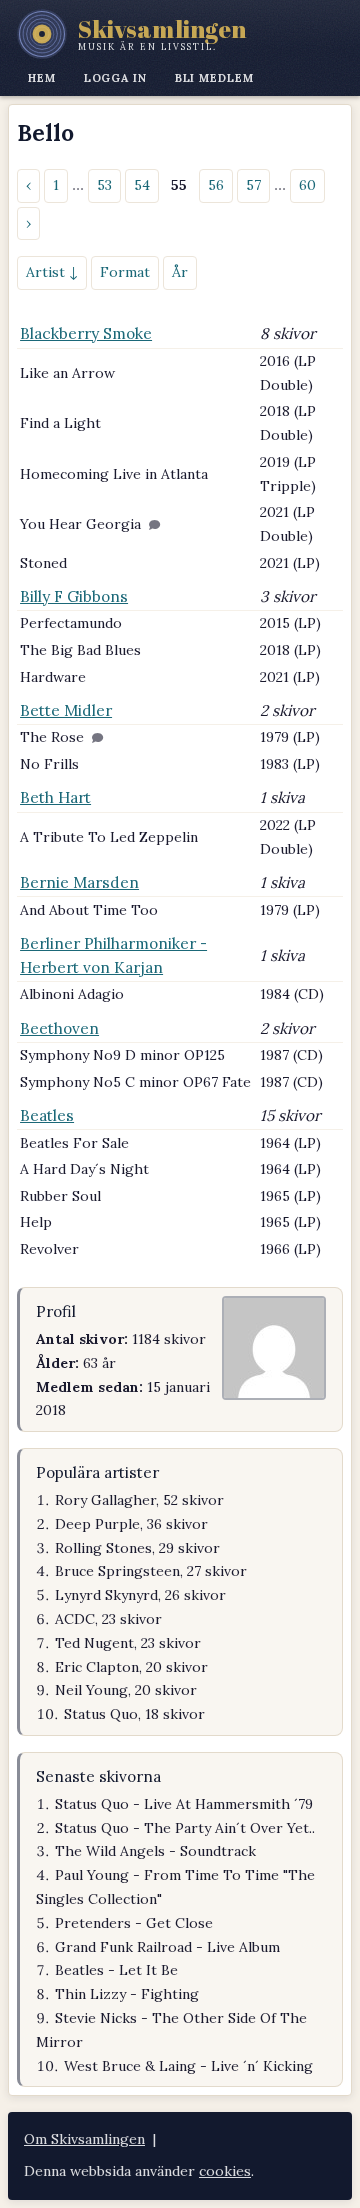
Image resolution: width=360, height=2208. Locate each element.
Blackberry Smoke (86, 333)
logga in (115, 78)
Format (125, 272)
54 (142, 185)
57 (253, 185)
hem (42, 78)
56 (216, 185)
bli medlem (214, 78)
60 (307, 185)
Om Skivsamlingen (84, 2139)
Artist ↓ (52, 272)
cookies (225, 2171)
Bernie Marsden (79, 882)
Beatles (47, 1115)
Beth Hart (55, 797)
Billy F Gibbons (74, 596)
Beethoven (59, 1028)
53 (104, 185)
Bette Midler (66, 710)
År (180, 272)
